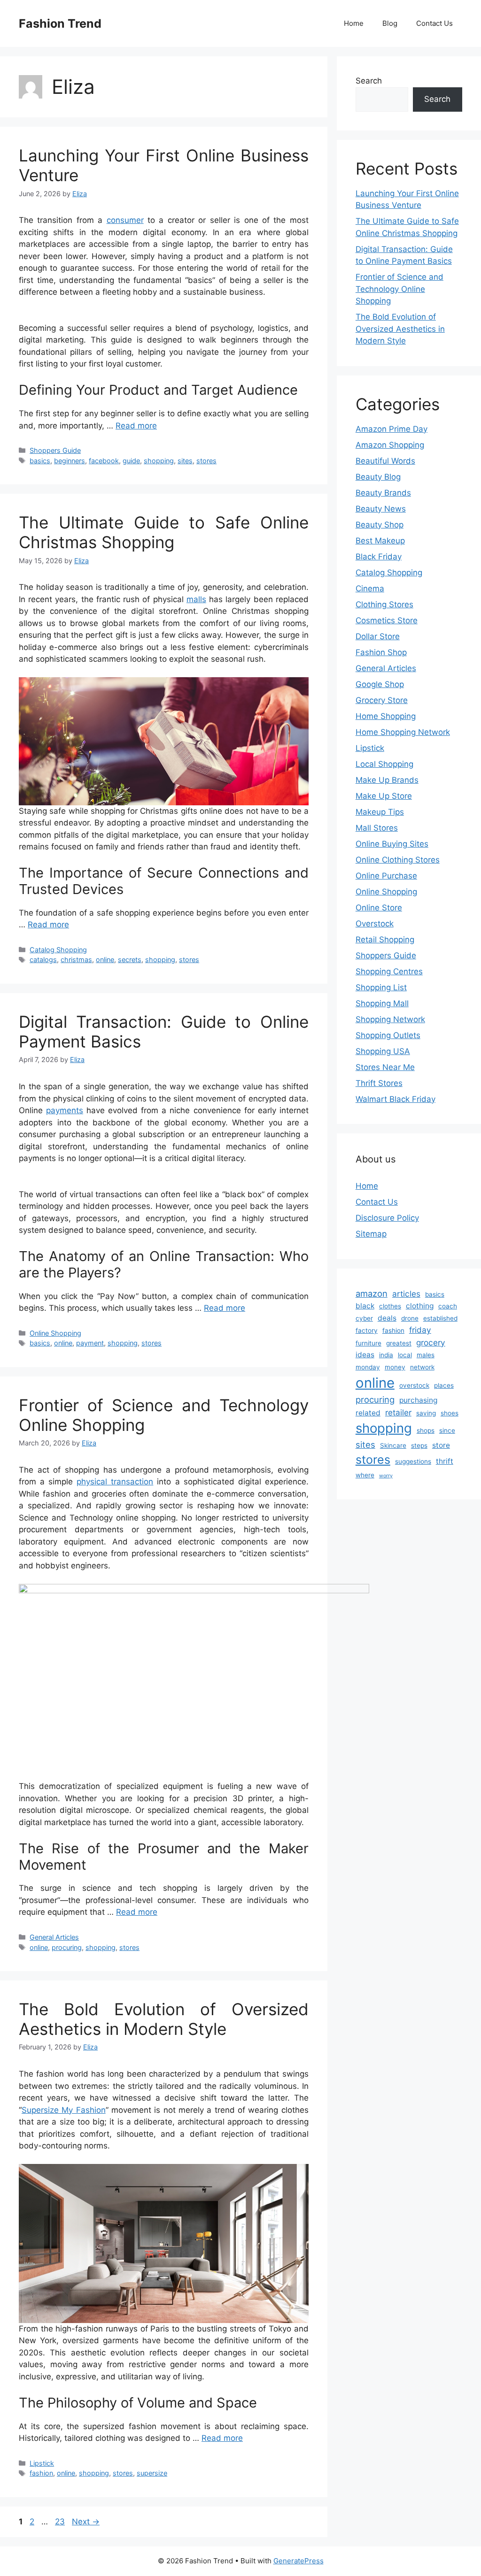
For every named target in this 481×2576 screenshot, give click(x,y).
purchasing (418, 1400)
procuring (67, 1947)
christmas (76, 959)
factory (367, 1330)
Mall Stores (377, 828)
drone (410, 1318)
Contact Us (434, 23)
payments (65, 1110)
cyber (364, 1318)
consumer (125, 220)
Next (86, 2522)
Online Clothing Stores (398, 860)
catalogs (43, 959)
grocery (431, 1342)
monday (368, 1367)
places (444, 1385)
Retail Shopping (385, 940)
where (365, 1475)
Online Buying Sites (392, 844)
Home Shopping (386, 716)
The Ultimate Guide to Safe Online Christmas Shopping (164, 532)
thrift (445, 1461)
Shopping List (381, 987)
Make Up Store (384, 796)
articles (406, 1294)
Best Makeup (380, 541)
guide (131, 461)
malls (196, 599)
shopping (159, 461)
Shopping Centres (389, 971)
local (405, 1355)
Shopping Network (390, 1019)
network (422, 1367)
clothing (420, 1306)
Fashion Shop (381, 652)
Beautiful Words (385, 461)
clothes (390, 1306)
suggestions (413, 1461)
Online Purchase (386, 876)
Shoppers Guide (55, 450)
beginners (70, 461)
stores (206, 461)
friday (420, 1330)
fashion (41, 2473)
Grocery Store (382, 700)
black (365, 1306)
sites (185, 461)
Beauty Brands (383, 493)
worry (386, 1476)
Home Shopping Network (403, 732)
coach (448, 1306)
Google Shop (380, 684)
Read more (136, 426)
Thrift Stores (379, 1083)
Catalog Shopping (58, 950)
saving (426, 1413)
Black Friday (379, 557)
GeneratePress (299, 2561)
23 (61, 2522)
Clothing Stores (384, 604)
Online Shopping (55, 1333)
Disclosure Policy (387, 1218)
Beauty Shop (380, 525)
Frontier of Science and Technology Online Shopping (400, 289)
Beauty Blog (378, 477)
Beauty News (381, 509)
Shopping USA (383, 1051)
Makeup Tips (380, 812)
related (368, 1413)
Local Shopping (384, 764)
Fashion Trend (60, 23)
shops (426, 1430)
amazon (372, 1293)
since (447, 1430)
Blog (390, 23)
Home (354, 23)
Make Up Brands (387, 780)
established (440, 1318)
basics (40, 461)
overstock (414, 1385)
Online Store (379, 908)
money (395, 1367)
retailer (398, 1412)
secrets (130, 959)
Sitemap (371, 1234)
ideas (365, 1355)
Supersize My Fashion (64, 2110)
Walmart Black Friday (396, 1099)
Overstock (375, 924)
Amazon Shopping (390, 445)
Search (369, 81)
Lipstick (42, 2463)
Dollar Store (378, 636)
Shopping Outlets (388, 1035)
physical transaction (115, 1482)
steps (419, 1445)
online (105, 959)
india (386, 1355)
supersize (152, 2473)
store (441, 1445)
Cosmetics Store (387, 620)
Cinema (370, 589)
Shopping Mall (382, 1003)
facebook (104, 461)
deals (387, 1318)
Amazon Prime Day (392, 429)
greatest (399, 1343)
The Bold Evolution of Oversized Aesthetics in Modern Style (164, 2019)
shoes (450, 1413)
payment (90, 1343)
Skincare (393, 1445)
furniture (369, 1343)
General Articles (54, 1937)
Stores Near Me (385, 1067)
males (426, 1355)
